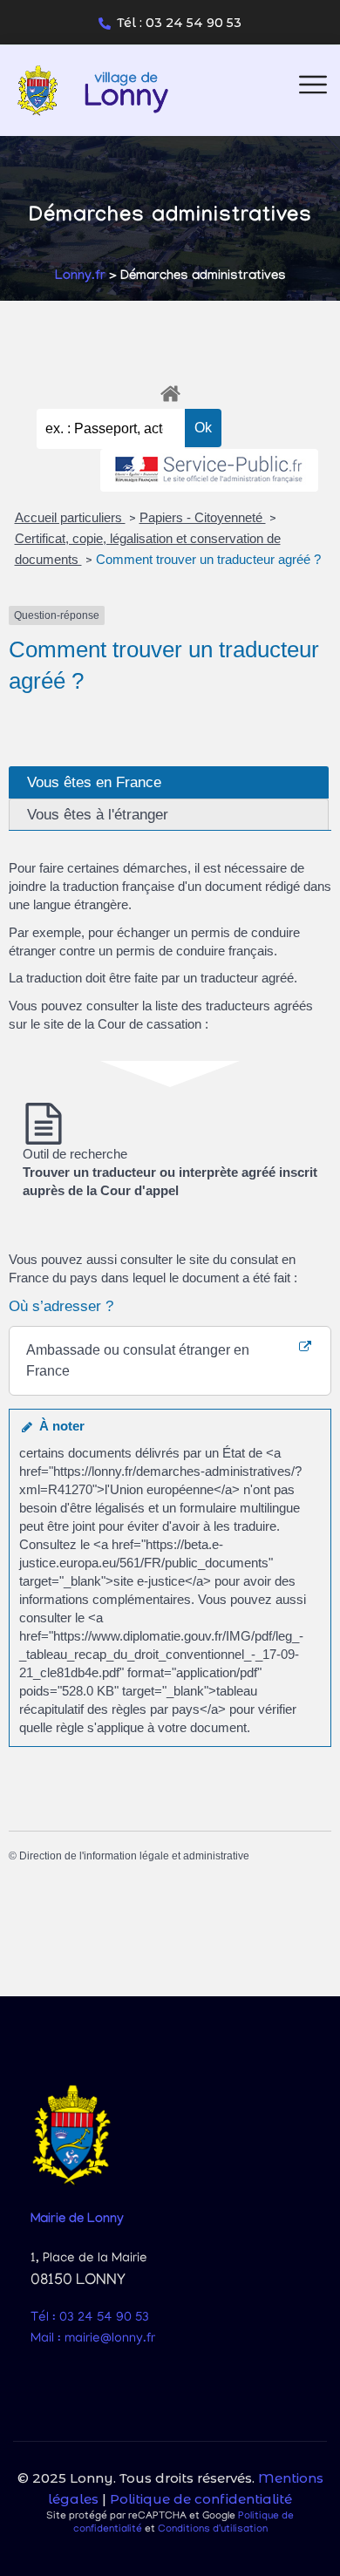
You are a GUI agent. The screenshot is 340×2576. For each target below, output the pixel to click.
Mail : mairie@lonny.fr (93, 2339)
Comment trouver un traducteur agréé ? (208, 559)
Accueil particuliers (70, 517)
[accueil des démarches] (170, 391)
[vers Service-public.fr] (209, 470)
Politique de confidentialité (201, 2499)
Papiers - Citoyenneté (203, 517)
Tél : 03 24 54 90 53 (179, 23)
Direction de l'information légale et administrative (134, 1856)
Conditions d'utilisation (213, 2529)
